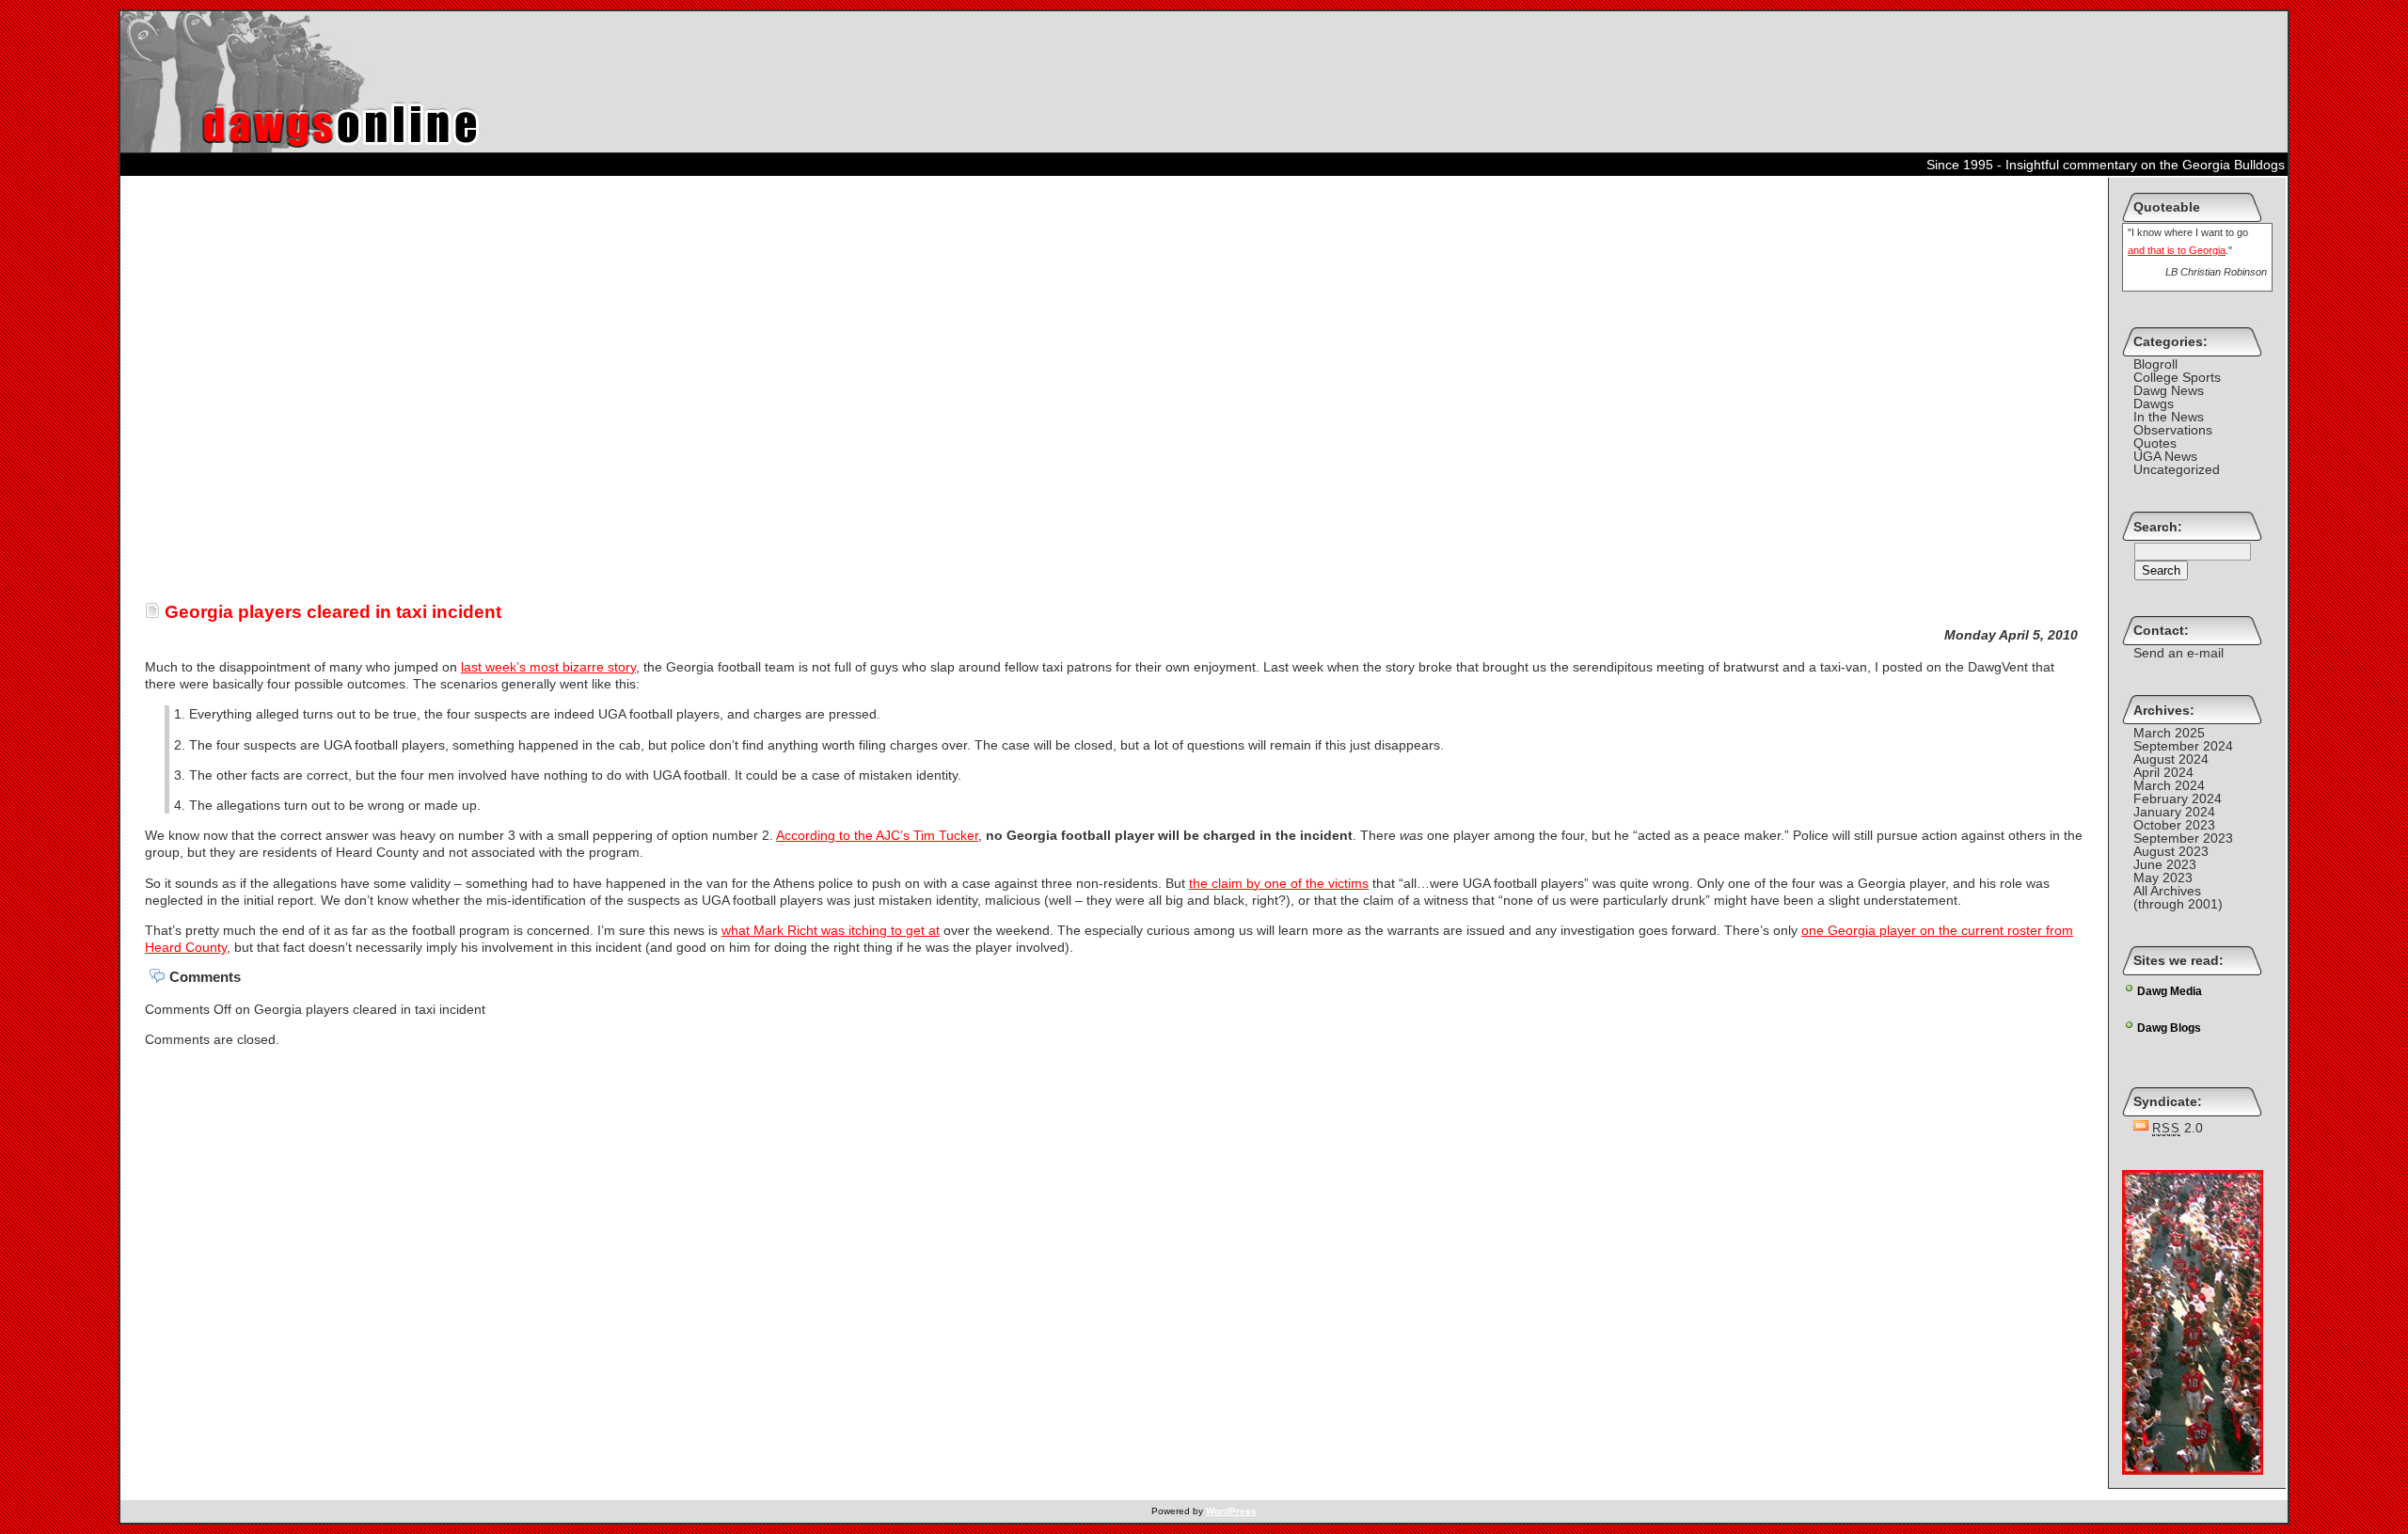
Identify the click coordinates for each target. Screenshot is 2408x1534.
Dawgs (2154, 403)
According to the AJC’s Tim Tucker (877, 835)
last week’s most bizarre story (548, 667)
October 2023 (2174, 825)
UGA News (2165, 456)
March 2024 (2169, 785)
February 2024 (2178, 799)
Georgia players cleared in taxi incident (331, 612)
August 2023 (2171, 851)
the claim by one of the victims (1279, 883)
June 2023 (2165, 864)
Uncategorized (2177, 469)
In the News (2169, 417)
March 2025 (2169, 733)
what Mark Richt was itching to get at (831, 930)
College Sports (2177, 377)
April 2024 (2163, 772)
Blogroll (2155, 364)
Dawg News (2169, 390)
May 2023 (2163, 878)
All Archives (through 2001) (2178, 897)
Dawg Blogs (2169, 1028)
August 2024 (2171, 759)
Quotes (2155, 443)
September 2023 (2183, 838)
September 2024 (2183, 746)
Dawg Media (2170, 991)
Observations (2173, 430)
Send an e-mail (2178, 653)
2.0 (2178, 1128)
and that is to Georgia (2177, 250)
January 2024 (2174, 812)
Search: (2158, 527)
